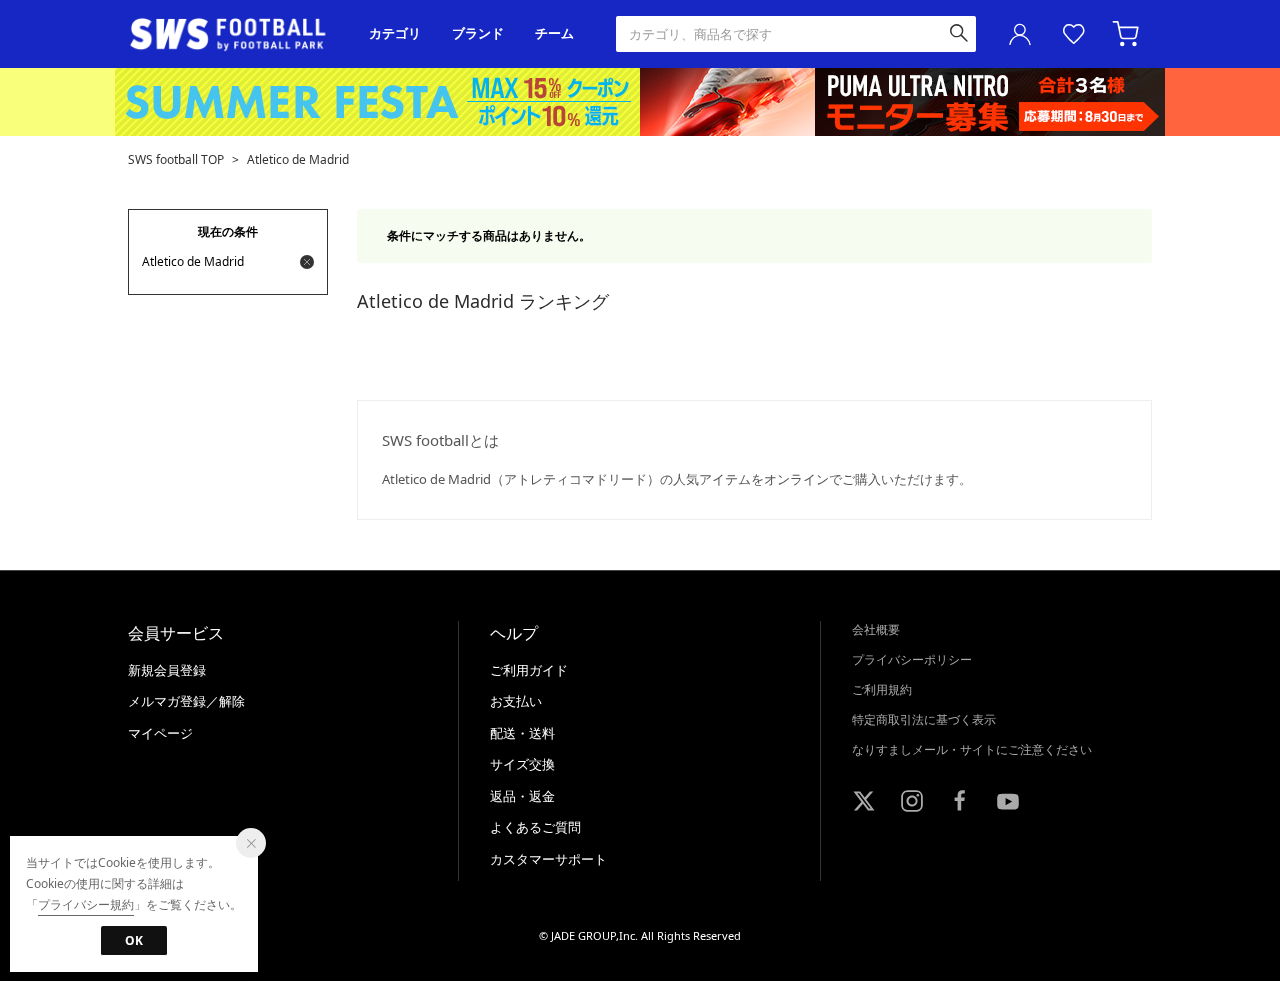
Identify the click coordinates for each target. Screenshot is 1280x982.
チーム (554, 33)
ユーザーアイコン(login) (1020, 34)
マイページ (160, 733)
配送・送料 (522, 733)
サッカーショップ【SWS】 (234, 34)
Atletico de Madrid (298, 159)
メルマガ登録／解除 (186, 701)
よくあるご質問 (535, 827)
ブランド (478, 33)
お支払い (516, 701)
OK (134, 940)
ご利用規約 (882, 689)
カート (1128, 34)
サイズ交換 (522, 764)
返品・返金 (522, 796)
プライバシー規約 (86, 904)
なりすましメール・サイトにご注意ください (972, 749)
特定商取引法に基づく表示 (924, 719)
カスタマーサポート (548, 859)
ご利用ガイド (529, 670)
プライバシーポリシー (912, 659)
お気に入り (1074, 34)
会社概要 (876, 629)
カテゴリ (395, 33)
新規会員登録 (167, 670)
